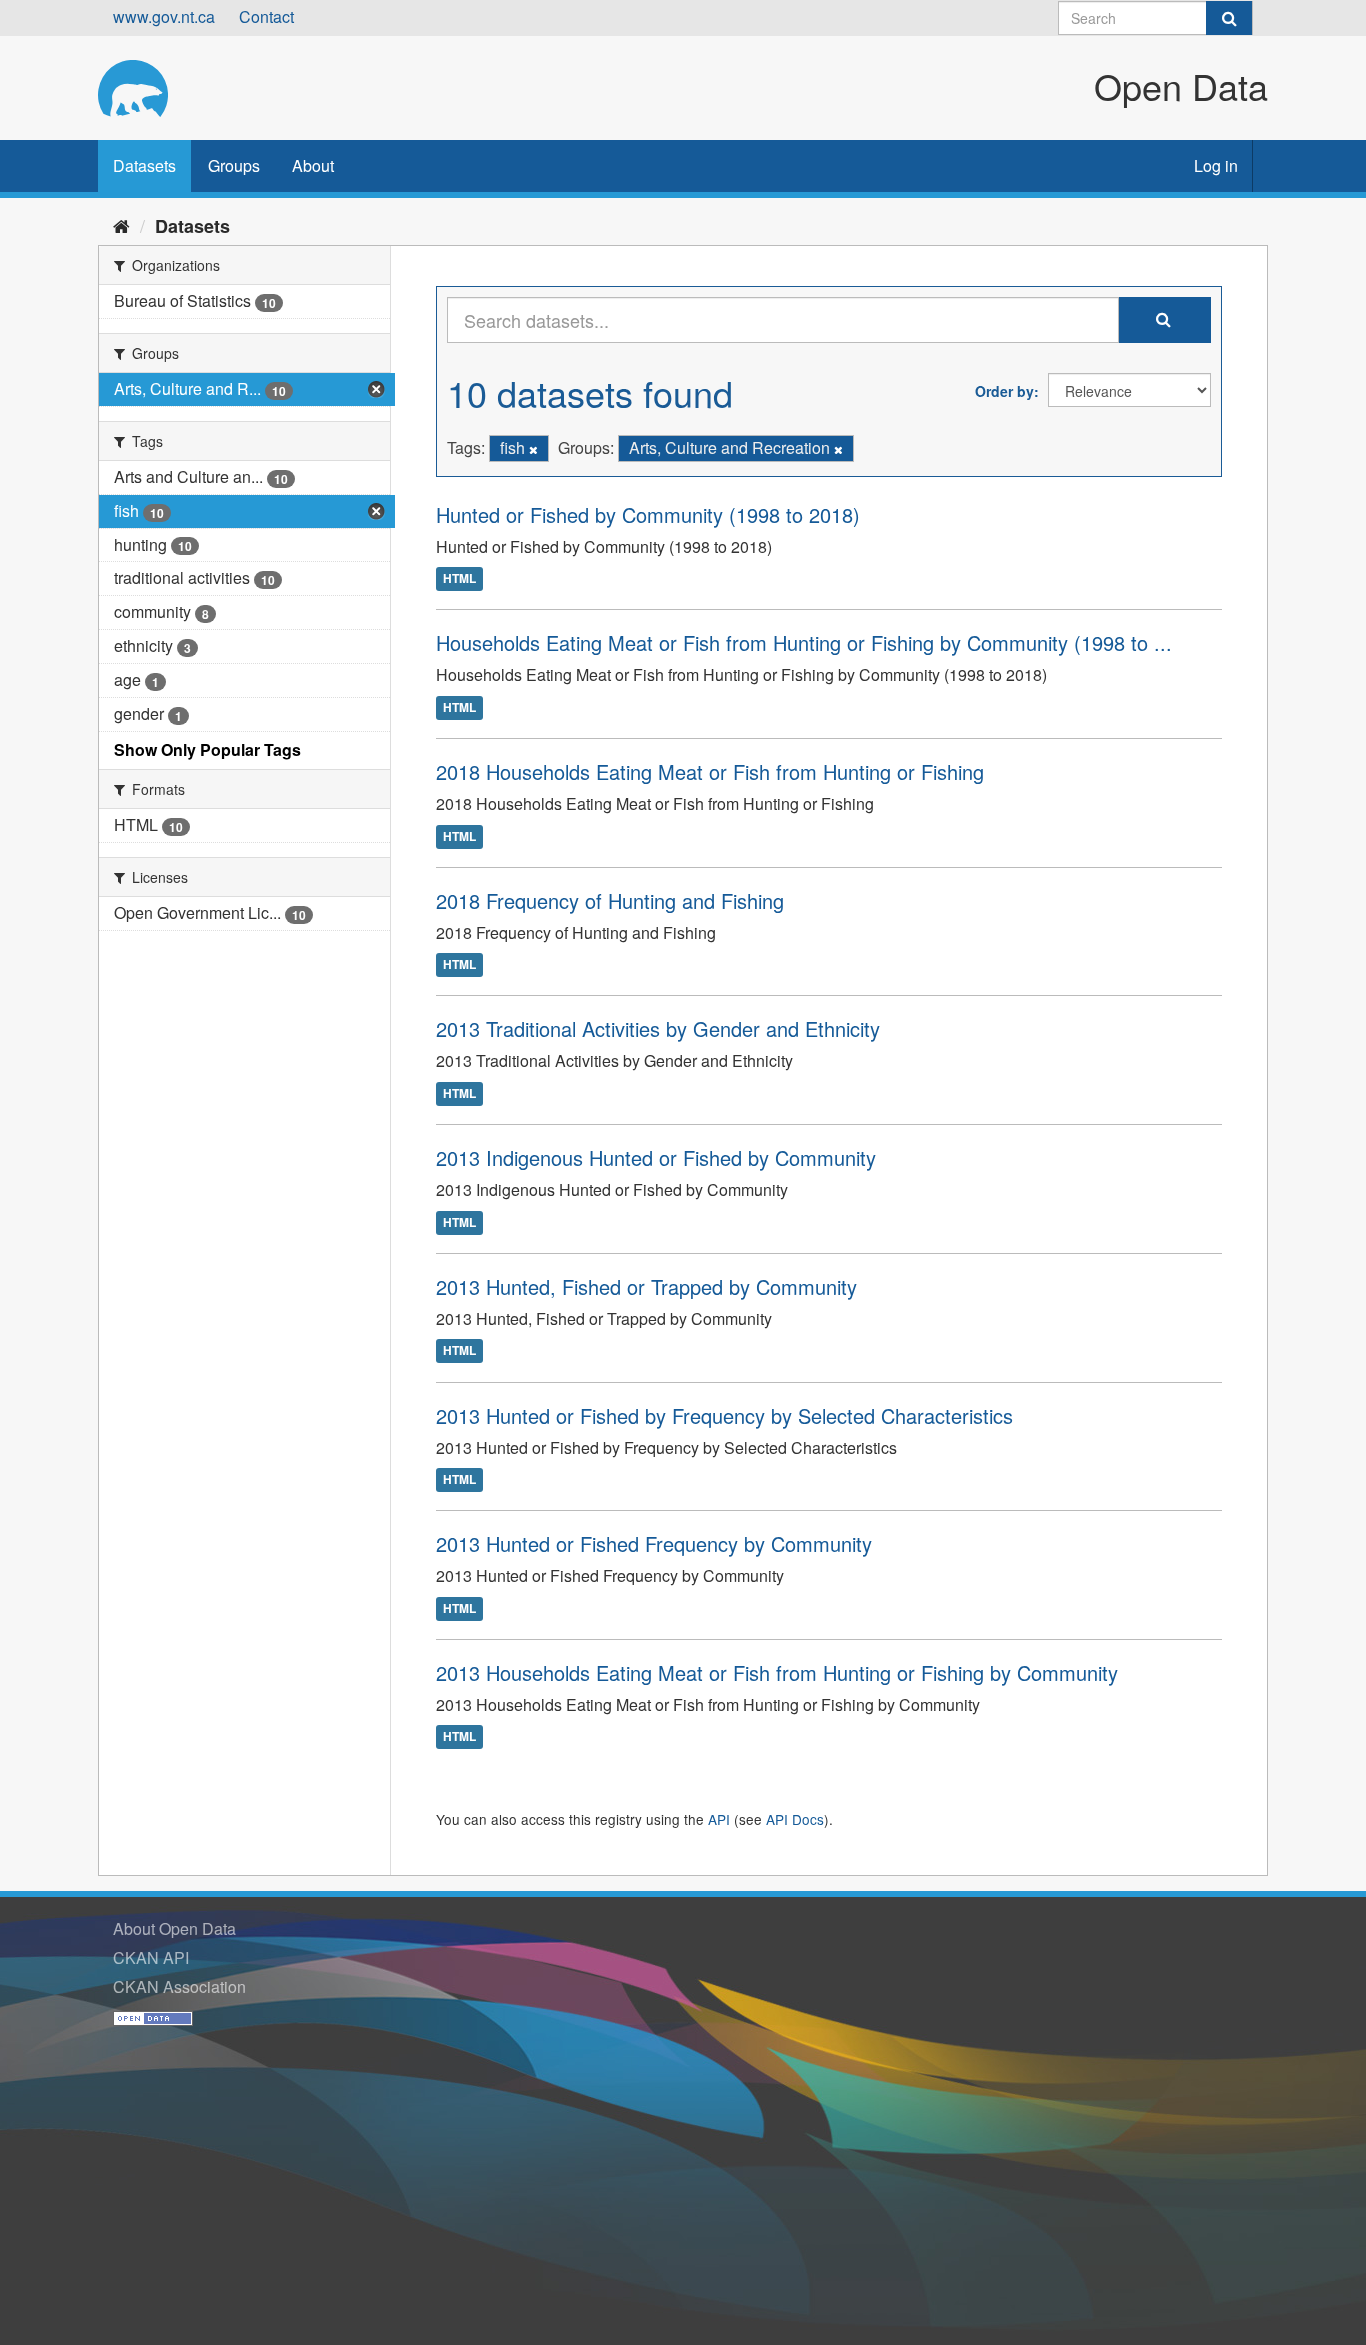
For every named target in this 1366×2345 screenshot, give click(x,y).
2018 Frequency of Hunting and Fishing (610, 900)
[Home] (121, 225)
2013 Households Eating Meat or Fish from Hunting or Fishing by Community (777, 1672)
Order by (1004, 391)
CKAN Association (179, 1986)
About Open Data (174, 1928)
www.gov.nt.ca (164, 16)
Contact (266, 16)
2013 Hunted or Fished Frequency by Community (654, 1543)
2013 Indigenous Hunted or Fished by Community (656, 1157)
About (313, 165)
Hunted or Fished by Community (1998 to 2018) (648, 514)
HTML (459, 579)
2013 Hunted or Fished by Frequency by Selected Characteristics (724, 1415)
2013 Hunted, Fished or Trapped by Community (646, 1286)
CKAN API (151, 1957)
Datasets (144, 165)
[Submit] (1229, 18)
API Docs (795, 1819)
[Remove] (533, 449)
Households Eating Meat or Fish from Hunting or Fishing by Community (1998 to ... (804, 642)
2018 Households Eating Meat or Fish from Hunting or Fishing (710, 771)
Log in (1216, 165)
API (719, 1819)
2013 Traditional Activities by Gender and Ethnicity (658, 1028)
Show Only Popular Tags (207, 749)
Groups (234, 165)
